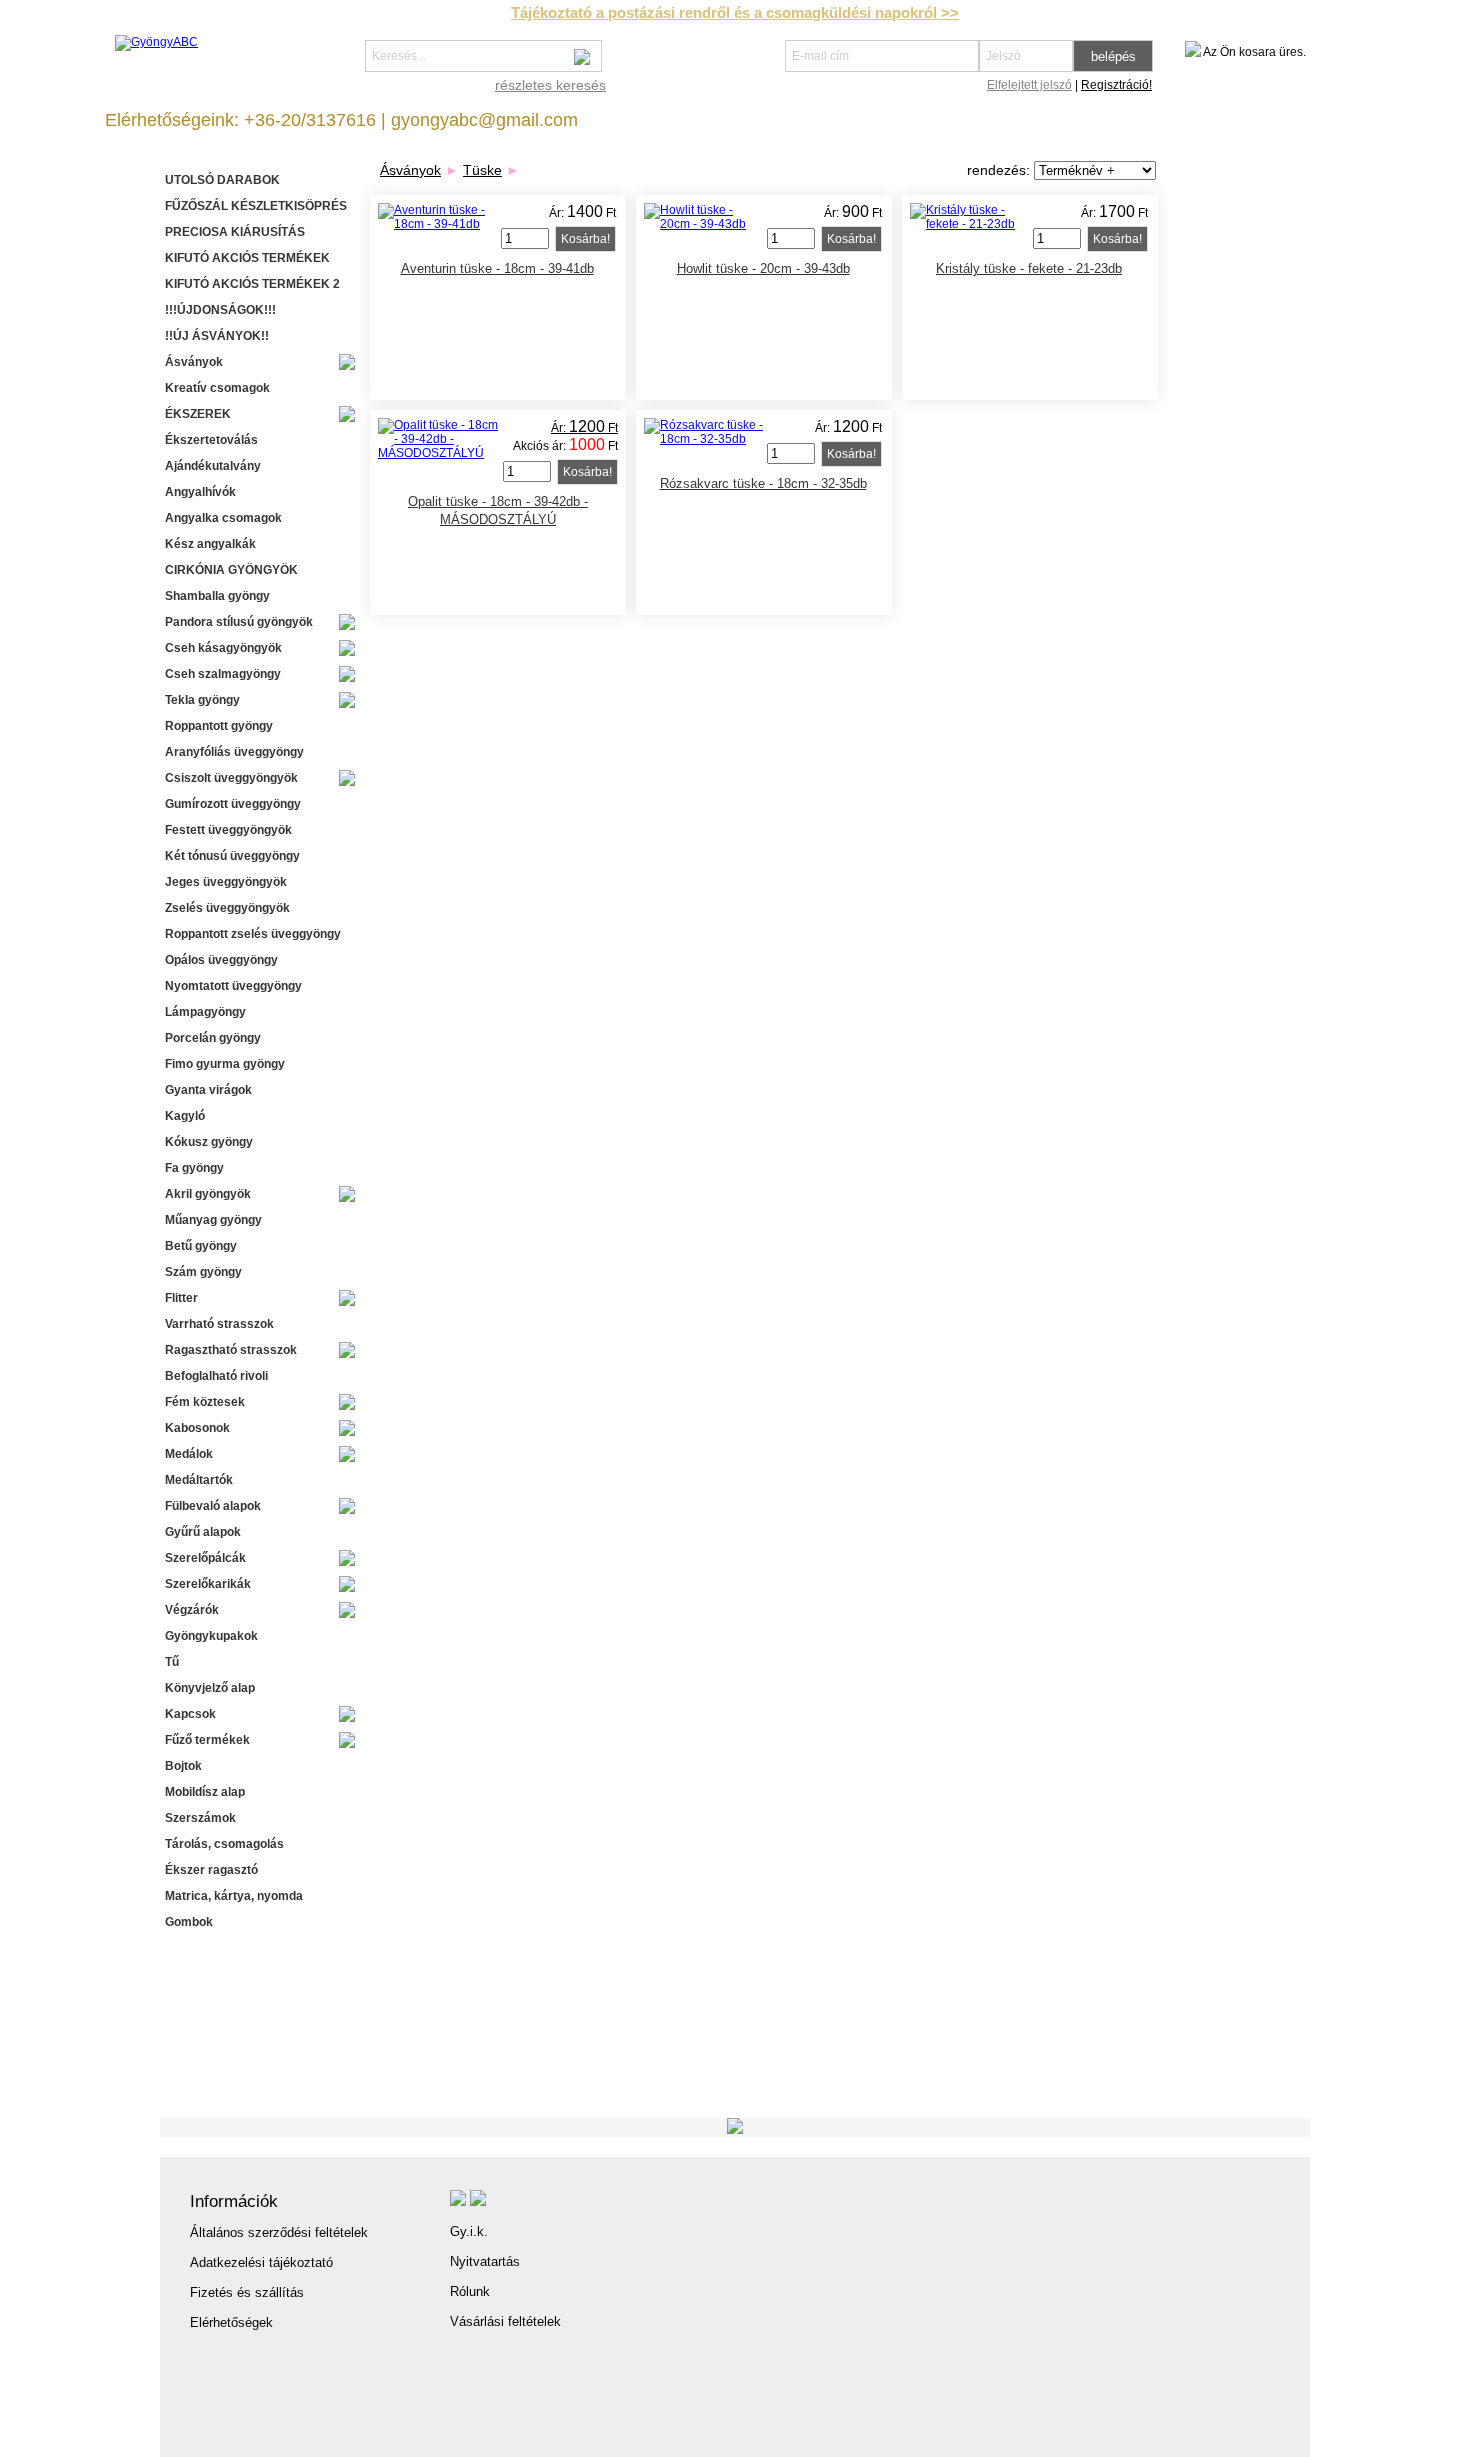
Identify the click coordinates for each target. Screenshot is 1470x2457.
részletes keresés (550, 85)
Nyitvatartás (485, 2261)
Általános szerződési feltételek (279, 2232)
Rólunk (470, 2291)
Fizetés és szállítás (247, 2292)
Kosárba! (585, 239)
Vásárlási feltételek (505, 2321)
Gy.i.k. (469, 2231)
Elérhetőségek (231, 2322)
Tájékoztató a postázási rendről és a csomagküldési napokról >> (735, 12)
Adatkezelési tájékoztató (261, 2262)
